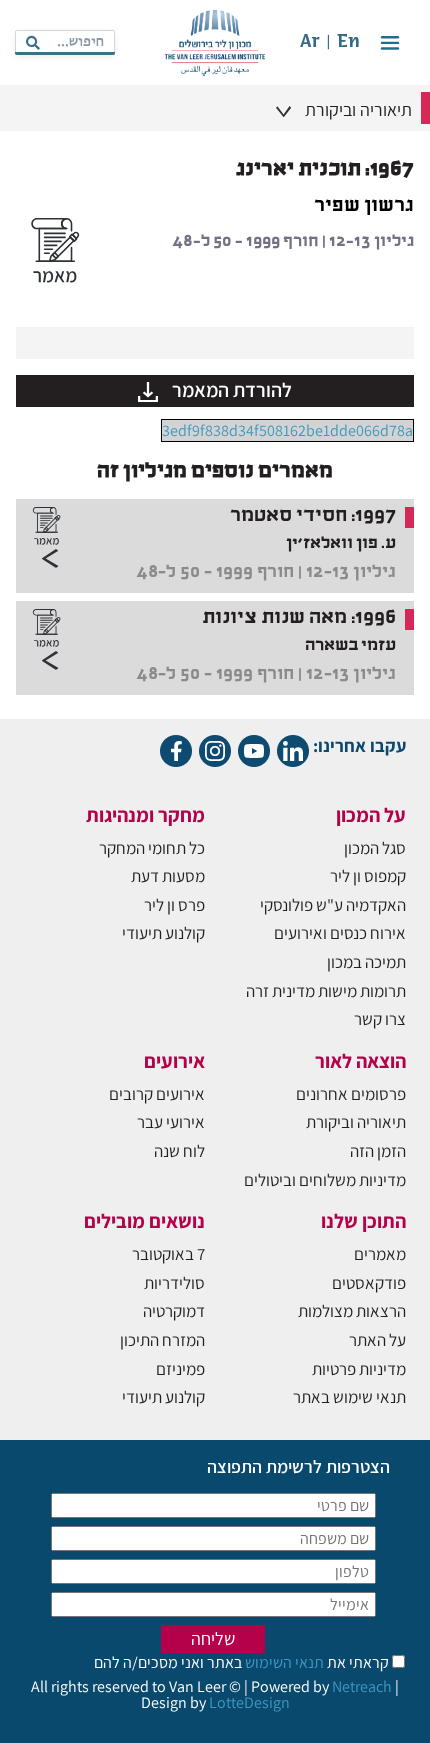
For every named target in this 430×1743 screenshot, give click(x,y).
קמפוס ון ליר (368, 876)
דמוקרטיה (174, 1311)
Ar (310, 42)
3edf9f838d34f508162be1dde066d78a (287, 430)
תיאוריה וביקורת (356, 1122)
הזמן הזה (378, 1151)
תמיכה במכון (366, 962)
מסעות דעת (168, 876)
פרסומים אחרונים (351, 1094)
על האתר (377, 1340)
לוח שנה (179, 1151)
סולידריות (174, 1283)
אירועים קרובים (157, 1094)
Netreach (362, 1686)
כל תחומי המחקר (152, 848)
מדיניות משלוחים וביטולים (325, 1180)
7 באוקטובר (168, 1254)
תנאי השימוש (283, 1662)
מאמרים (380, 1254)
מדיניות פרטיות (359, 1369)
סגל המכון (375, 848)
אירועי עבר (171, 1122)
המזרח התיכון (162, 1340)
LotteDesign (249, 1702)
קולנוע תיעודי (163, 933)
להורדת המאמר (230, 390)
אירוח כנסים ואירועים (340, 933)
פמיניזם (180, 1369)
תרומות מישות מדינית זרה (326, 991)
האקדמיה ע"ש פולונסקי (333, 905)
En (348, 42)
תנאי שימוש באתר (349, 1397)
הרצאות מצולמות (352, 1311)
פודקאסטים (369, 1283)
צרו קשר (380, 1019)
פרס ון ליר (174, 905)
